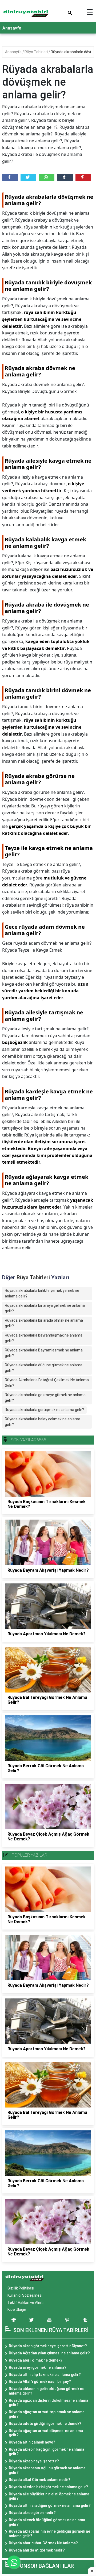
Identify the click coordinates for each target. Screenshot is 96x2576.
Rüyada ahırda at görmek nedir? (37, 2550)
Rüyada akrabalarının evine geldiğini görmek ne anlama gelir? (49, 2534)
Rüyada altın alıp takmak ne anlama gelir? (45, 2375)
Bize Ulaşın (17, 2310)
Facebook (10, 177)
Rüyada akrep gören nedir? (32, 2513)
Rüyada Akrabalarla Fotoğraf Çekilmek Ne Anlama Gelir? (47, 1383)
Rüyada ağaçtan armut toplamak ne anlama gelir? (47, 2414)
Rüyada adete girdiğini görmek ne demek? (45, 2424)
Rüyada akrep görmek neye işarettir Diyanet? (48, 2346)
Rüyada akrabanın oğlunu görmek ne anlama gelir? (47, 2470)
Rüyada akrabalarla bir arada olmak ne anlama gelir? (44, 1323)
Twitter (28, 177)
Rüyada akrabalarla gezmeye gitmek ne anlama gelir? (45, 1398)
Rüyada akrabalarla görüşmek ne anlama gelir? (44, 1410)
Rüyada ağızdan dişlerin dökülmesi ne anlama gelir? (49, 2403)
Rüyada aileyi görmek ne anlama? (38, 2367)
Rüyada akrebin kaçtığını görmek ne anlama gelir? (47, 2452)
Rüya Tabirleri (37, 52)
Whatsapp (47, 177)
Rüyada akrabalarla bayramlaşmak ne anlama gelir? (44, 1338)
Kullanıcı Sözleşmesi (25, 2295)
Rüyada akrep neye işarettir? (34, 2461)
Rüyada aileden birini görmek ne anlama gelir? (48, 2487)
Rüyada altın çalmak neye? (32, 2442)
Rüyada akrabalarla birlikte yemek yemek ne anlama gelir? (42, 1293)
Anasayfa (12, 28)
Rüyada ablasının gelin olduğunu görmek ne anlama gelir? (47, 2391)
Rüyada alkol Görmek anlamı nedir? (40, 2480)
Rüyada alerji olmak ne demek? (36, 2360)
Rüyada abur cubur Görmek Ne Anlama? (43, 2543)
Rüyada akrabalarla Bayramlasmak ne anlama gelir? (44, 1353)
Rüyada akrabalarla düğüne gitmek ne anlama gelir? (44, 1368)
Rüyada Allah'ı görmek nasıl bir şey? (40, 2382)
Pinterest (83, 177)
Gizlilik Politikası (21, 2288)
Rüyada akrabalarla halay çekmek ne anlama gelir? (43, 1422)
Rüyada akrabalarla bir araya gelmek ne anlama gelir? (45, 1308)
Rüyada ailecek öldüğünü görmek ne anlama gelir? (47, 2522)
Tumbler (65, 177)
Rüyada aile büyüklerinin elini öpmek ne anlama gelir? (49, 2496)
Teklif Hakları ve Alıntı (25, 2303)
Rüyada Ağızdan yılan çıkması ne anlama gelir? (49, 2353)
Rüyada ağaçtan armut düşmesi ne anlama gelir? (46, 2433)
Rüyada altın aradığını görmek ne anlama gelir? (50, 2506)
